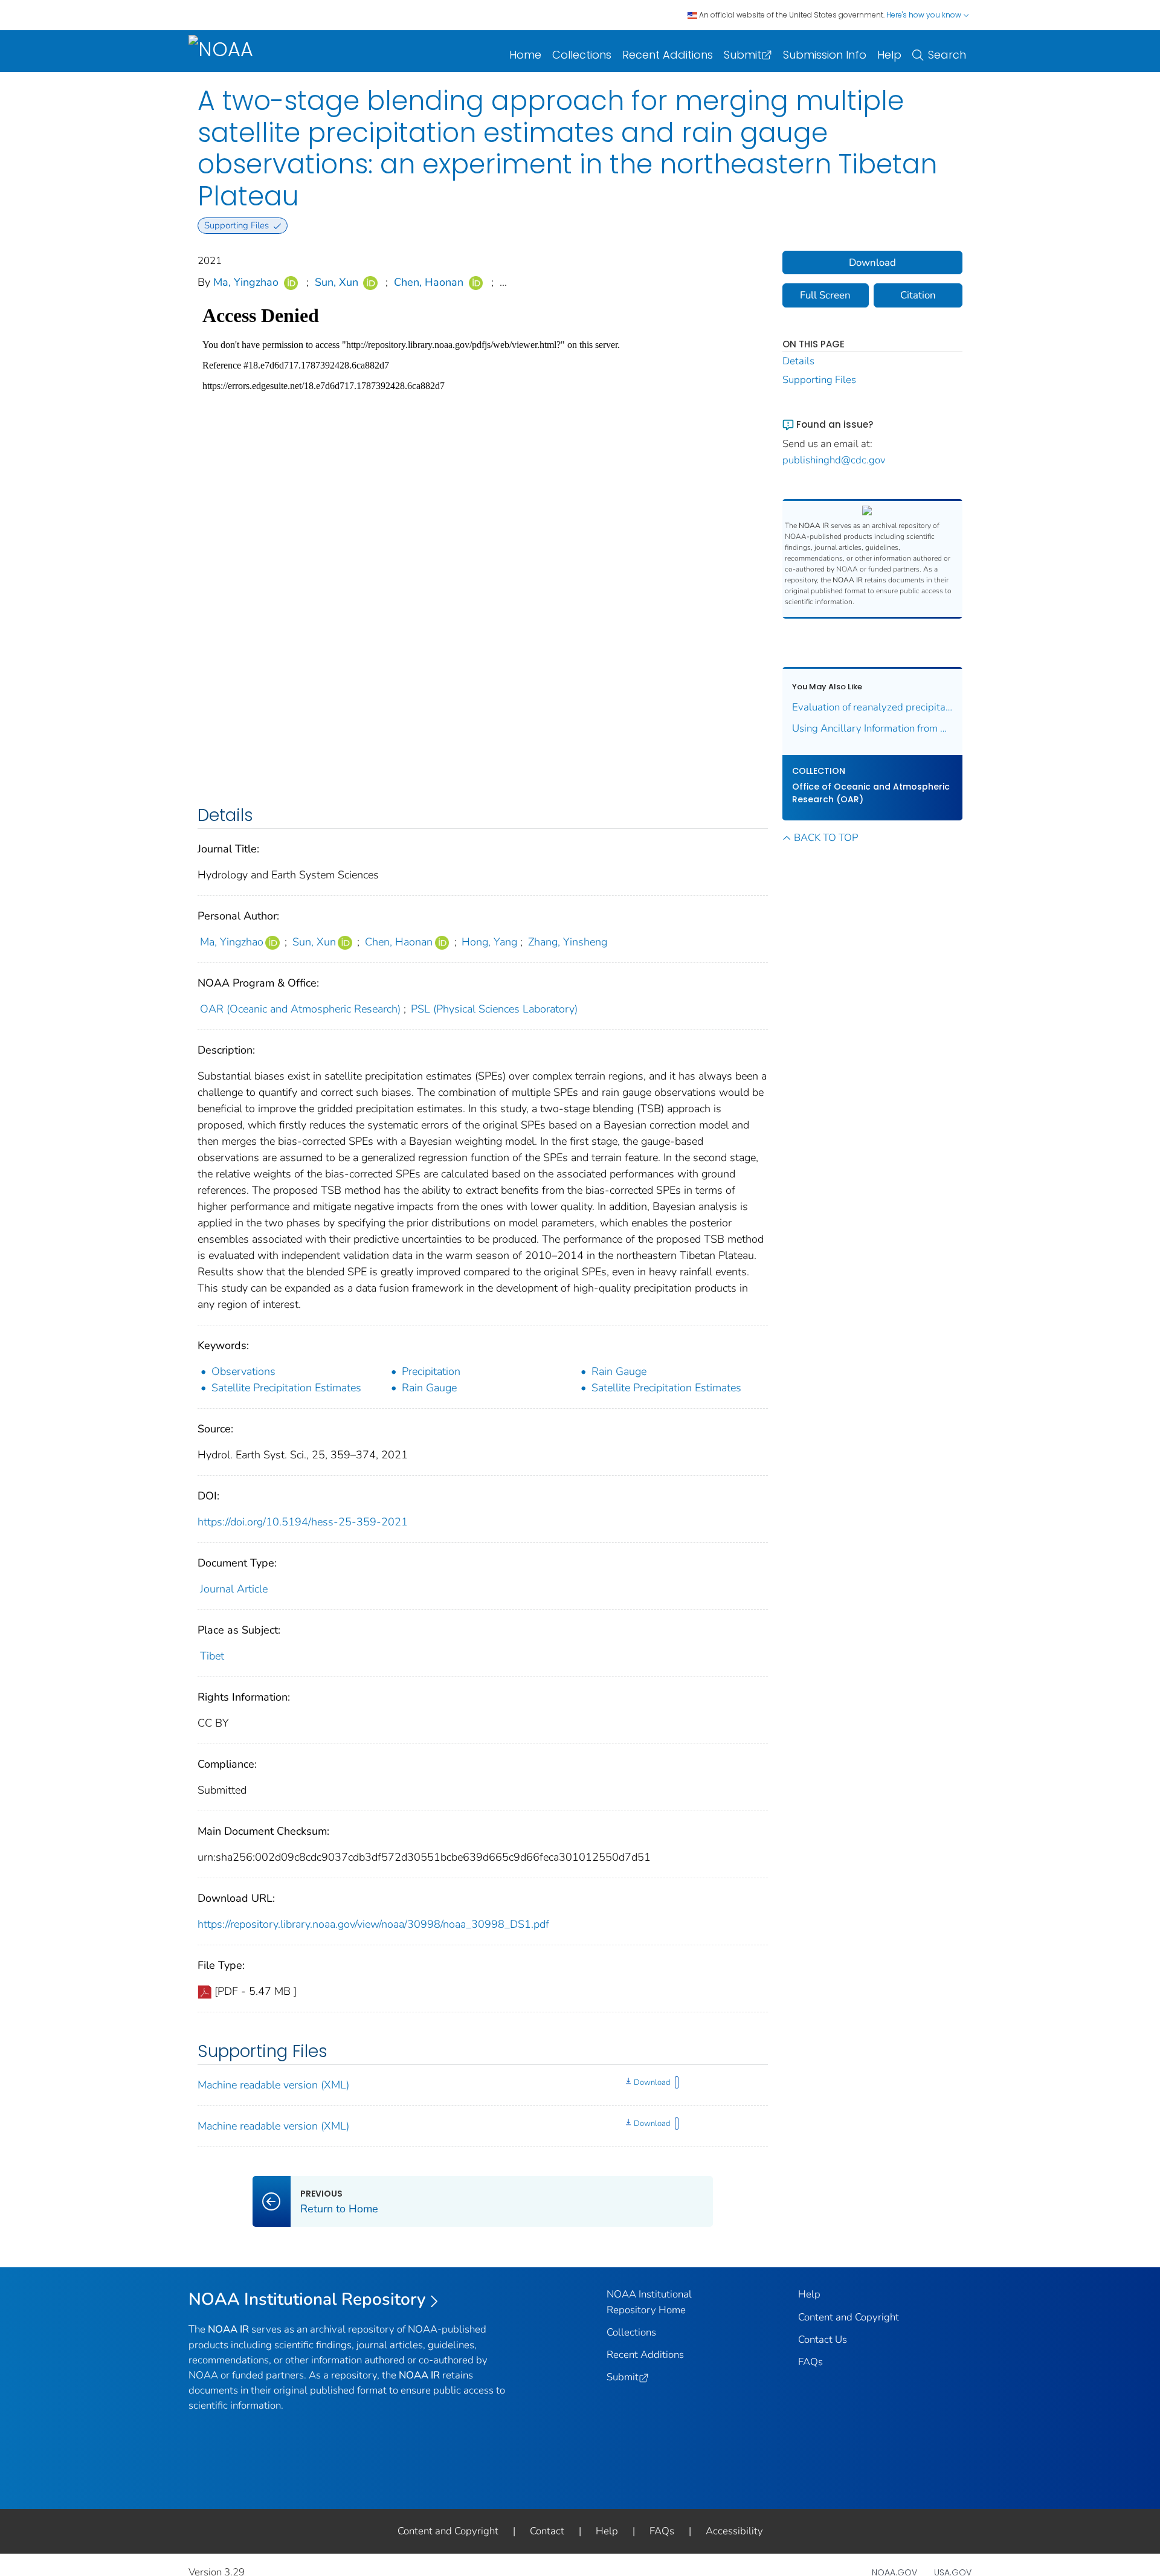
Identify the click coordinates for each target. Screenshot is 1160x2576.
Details (798, 361)
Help (889, 55)
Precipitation (431, 1371)
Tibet (212, 1656)
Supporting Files (819, 380)
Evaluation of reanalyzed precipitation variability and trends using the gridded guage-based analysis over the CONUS (873, 707)
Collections (582, 55)
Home (525, 55)
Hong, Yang (489, 942)
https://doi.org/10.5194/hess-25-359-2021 (303, 1522)
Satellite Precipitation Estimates (286, 1388)
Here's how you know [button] (925, 15)
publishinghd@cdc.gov (834, 460)
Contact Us (823, 2339)
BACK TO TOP (826, 838)
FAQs (810, 2362)
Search (947, 55)
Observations (243, 1371)
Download (652, 2082)
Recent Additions (668, 55)
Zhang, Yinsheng (568, 942)
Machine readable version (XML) (273, 2085)
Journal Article (234, 1589)
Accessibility (734, 2531)
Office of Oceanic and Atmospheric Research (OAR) (871, 793)
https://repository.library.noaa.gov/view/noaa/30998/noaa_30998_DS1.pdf (373, 1924)
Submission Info (825, 55)
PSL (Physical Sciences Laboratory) (494, 1009)
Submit (743, 55)
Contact (547, 2531)
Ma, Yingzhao (246, 282)
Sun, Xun (337, 282)
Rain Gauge (619, 1371)
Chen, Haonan (429, 282)
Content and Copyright (849, 2317)
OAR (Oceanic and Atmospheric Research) (300, 1009)
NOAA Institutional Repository (307, 2299)
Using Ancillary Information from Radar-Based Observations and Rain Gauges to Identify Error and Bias (873, 728)
